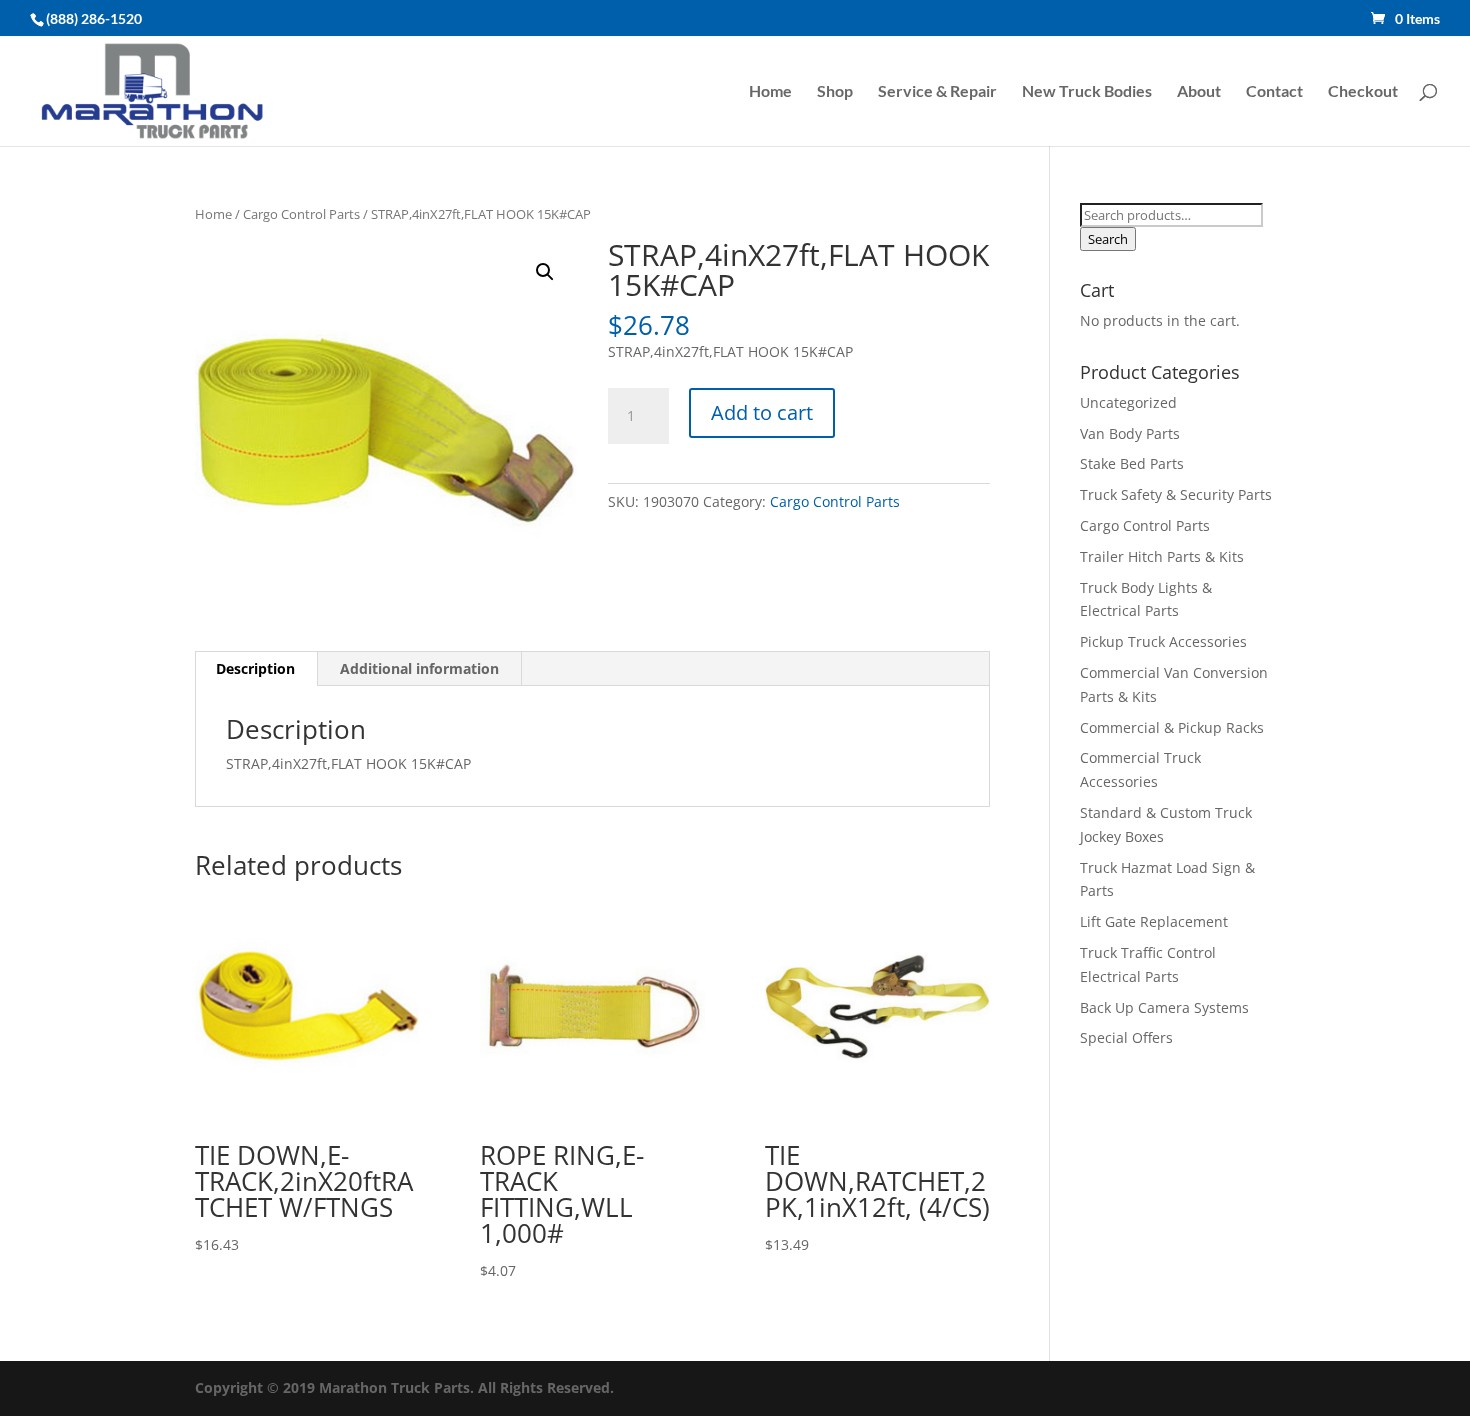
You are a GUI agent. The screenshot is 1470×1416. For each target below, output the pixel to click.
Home (770, 92)
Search (1108, 239)
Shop (835, 92)
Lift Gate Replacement (1156, 921)
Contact (1274, 92)
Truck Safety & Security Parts (1176, 494)
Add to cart (762, 412)
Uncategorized (1128, 402)
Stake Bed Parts (1132, 463)
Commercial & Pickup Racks (1172, 727)
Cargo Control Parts (301, 214)
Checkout (1363, 92)
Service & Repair (937, 92)
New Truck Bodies (1087, 92)
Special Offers (1126, 1037)
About (1199, 92)
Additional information (419, 668)
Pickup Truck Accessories (1163, 641)
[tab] (256, 669)
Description (255, 668)
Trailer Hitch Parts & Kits (1162, 556)
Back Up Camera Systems (1164, 1007)
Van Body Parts (1130, 433)
